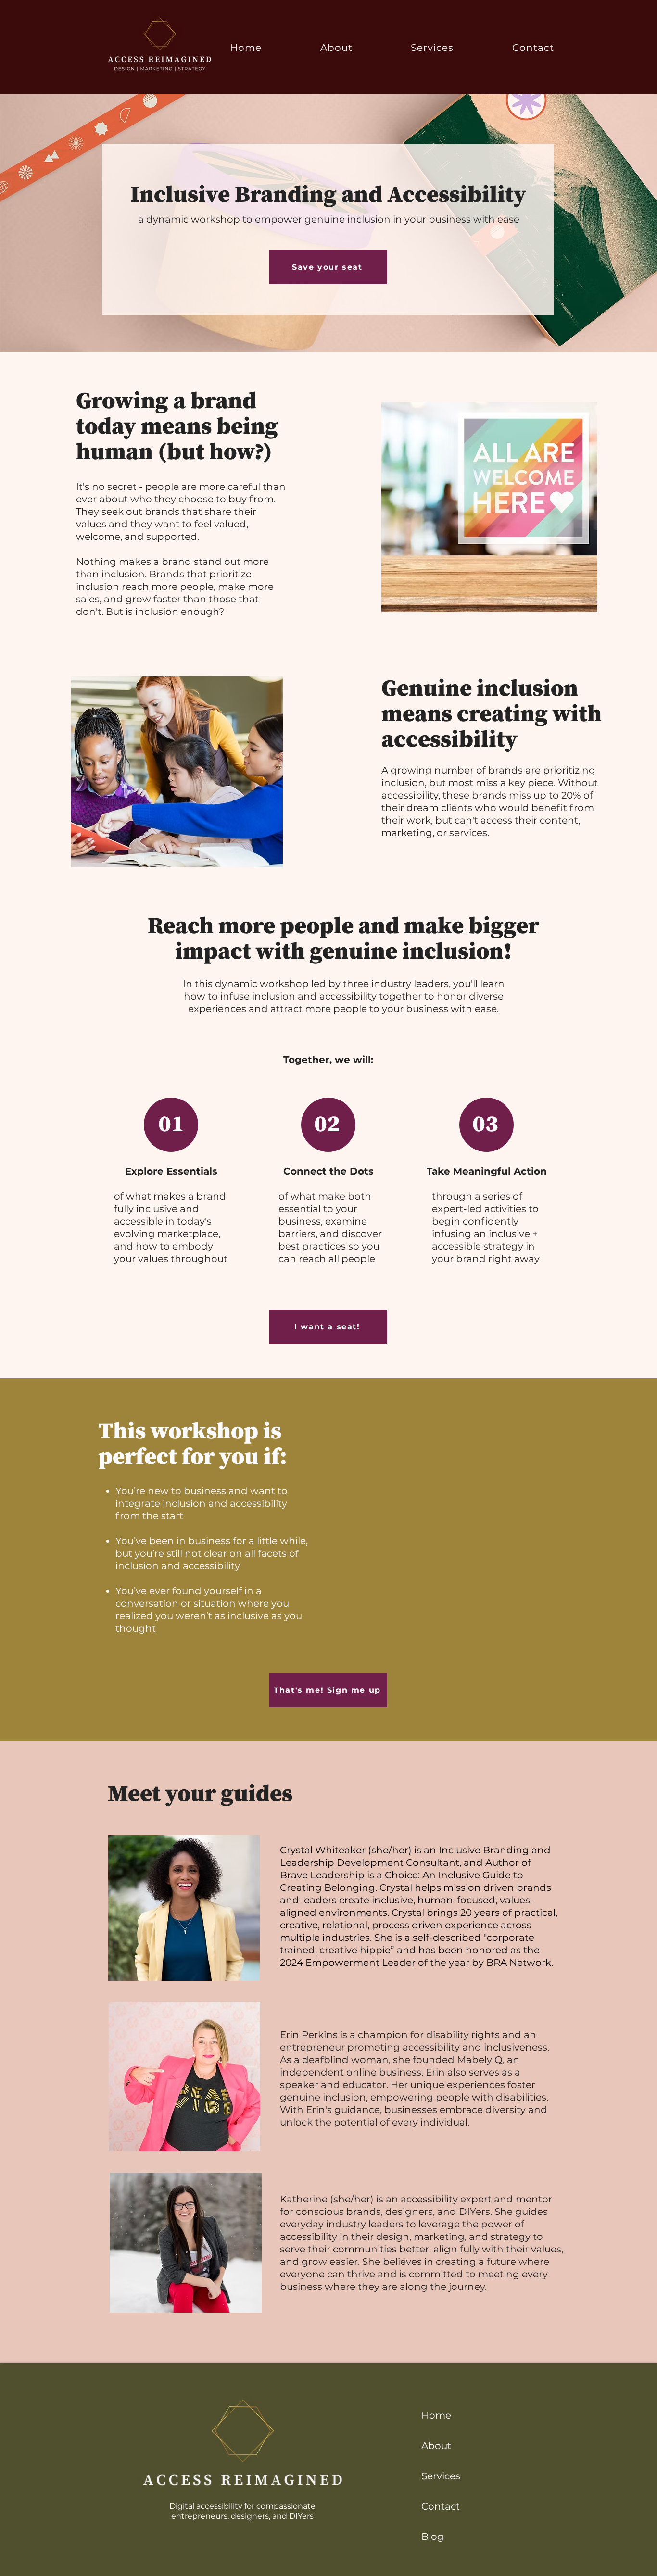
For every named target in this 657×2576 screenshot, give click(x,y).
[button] (433, 47)
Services (441, 2476)
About (436, 2446)
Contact (441, 2506)
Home (436, 2415)
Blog (433, 2537)
